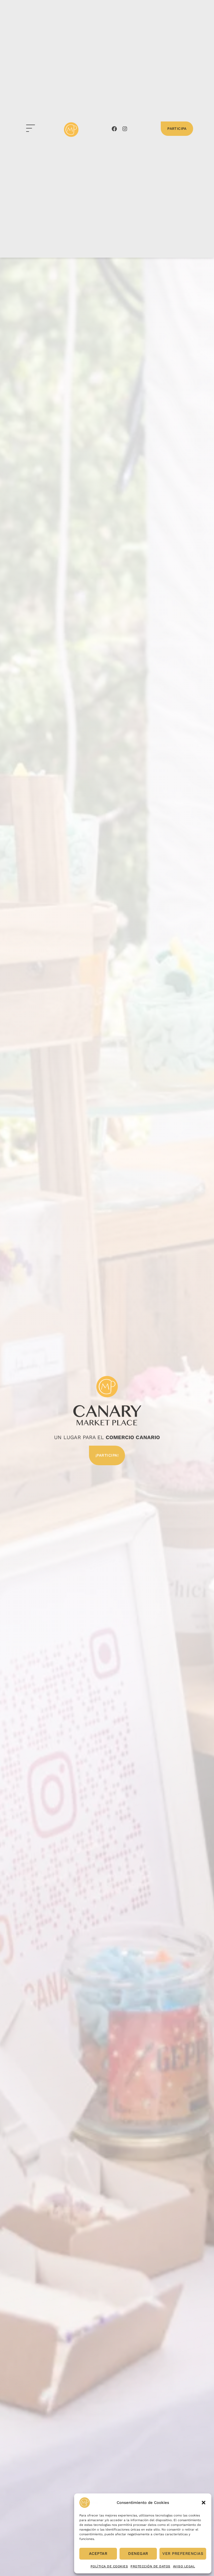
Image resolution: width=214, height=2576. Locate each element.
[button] (204, 2503)
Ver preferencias (183, 2554)
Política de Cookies (109, 2566)
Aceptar (98, 2554)
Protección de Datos (150, 2566)
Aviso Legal (184, 2566)
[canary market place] (71, 130)
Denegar (138, 2554)
